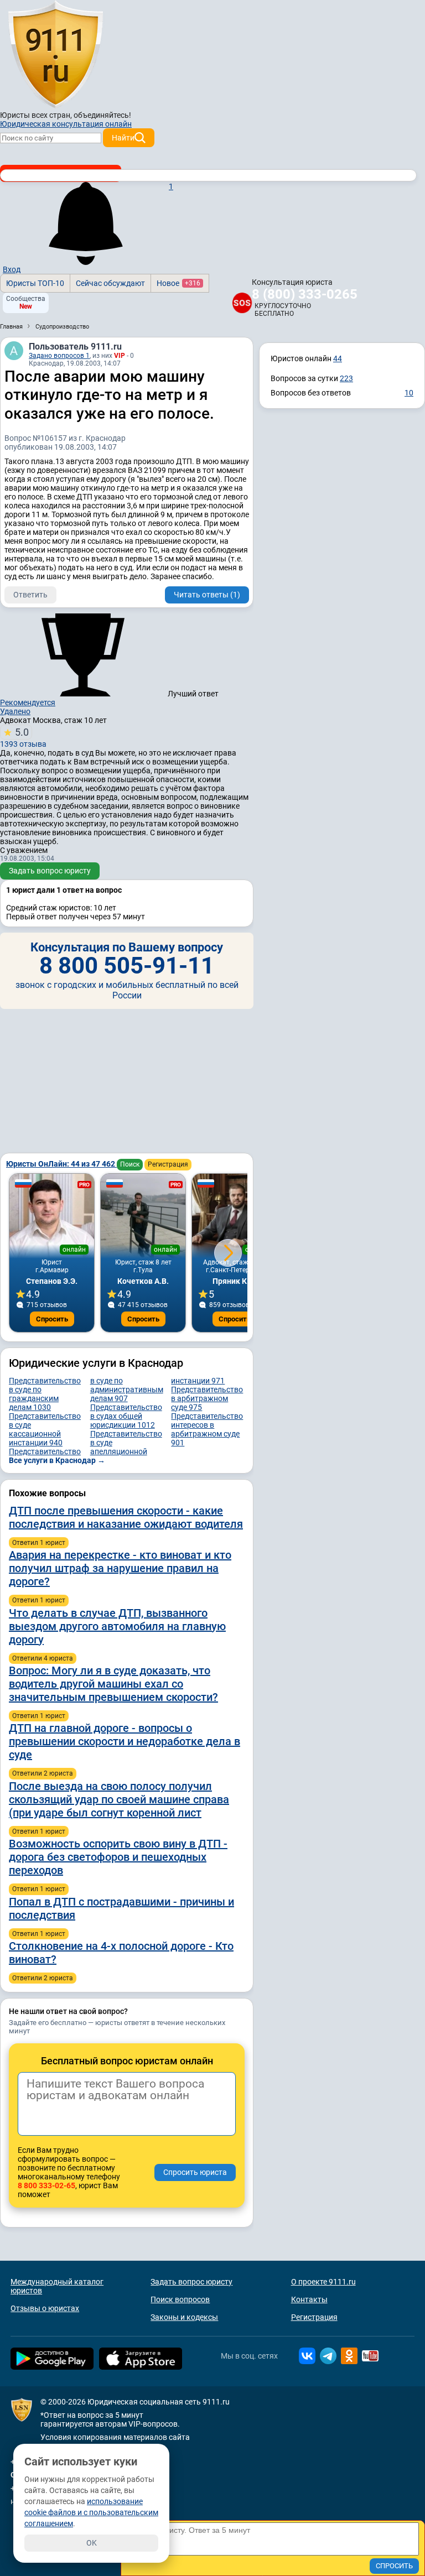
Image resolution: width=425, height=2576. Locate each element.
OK (92, 2543)
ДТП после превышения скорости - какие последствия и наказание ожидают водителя (126, 1517)
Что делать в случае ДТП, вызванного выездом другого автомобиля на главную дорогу (117, 1626)
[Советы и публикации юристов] (55, 55)
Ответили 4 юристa (43, 1658)
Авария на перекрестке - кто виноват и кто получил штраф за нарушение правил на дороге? (120, 1568)
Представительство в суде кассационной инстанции (45, 1429)
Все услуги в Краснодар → (57, 1460)
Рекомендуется (28, 702)
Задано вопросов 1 (59, 356)
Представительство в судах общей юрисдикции (126, 1416)
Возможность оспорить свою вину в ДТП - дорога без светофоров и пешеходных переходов (118, 1857)
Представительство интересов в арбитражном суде (207, 1429)
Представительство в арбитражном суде (207, 1398)
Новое (178, 283)
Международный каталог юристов (57, 2286)
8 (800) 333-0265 (305, 294)
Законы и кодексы (184, 2317)
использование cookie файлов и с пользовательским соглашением (91, 2512)
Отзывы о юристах (45, 2308)
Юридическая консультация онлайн (66, 124)
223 (346, 378)
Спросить (52, 1319)
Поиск (130, 1164)
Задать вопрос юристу (50, 871)
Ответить (30, 595)
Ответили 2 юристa (43, 1773)
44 (338, 358)
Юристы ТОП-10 (35, 283)
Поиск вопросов (180, 2299)
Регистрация (168, 1164)
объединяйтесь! (102, 115)
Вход (12, 269)
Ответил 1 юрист (39, 1543)
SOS (242, 303)
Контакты (309, 2299)
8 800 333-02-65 (46, 2185)
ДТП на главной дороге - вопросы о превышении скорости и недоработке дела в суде (125, 1741)
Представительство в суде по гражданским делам (45, 1394)
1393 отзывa (23, 737)
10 (409, 393)
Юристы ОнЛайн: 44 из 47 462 (61, 1164)
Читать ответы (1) (207, 595)
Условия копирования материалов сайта (115, 2437)
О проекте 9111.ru (323, 2282)
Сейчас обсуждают (110, 283)
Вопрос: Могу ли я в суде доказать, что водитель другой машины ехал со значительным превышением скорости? (113, 1684)
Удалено (15, 711)
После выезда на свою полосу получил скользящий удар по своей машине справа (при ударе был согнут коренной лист (119, 1799)
